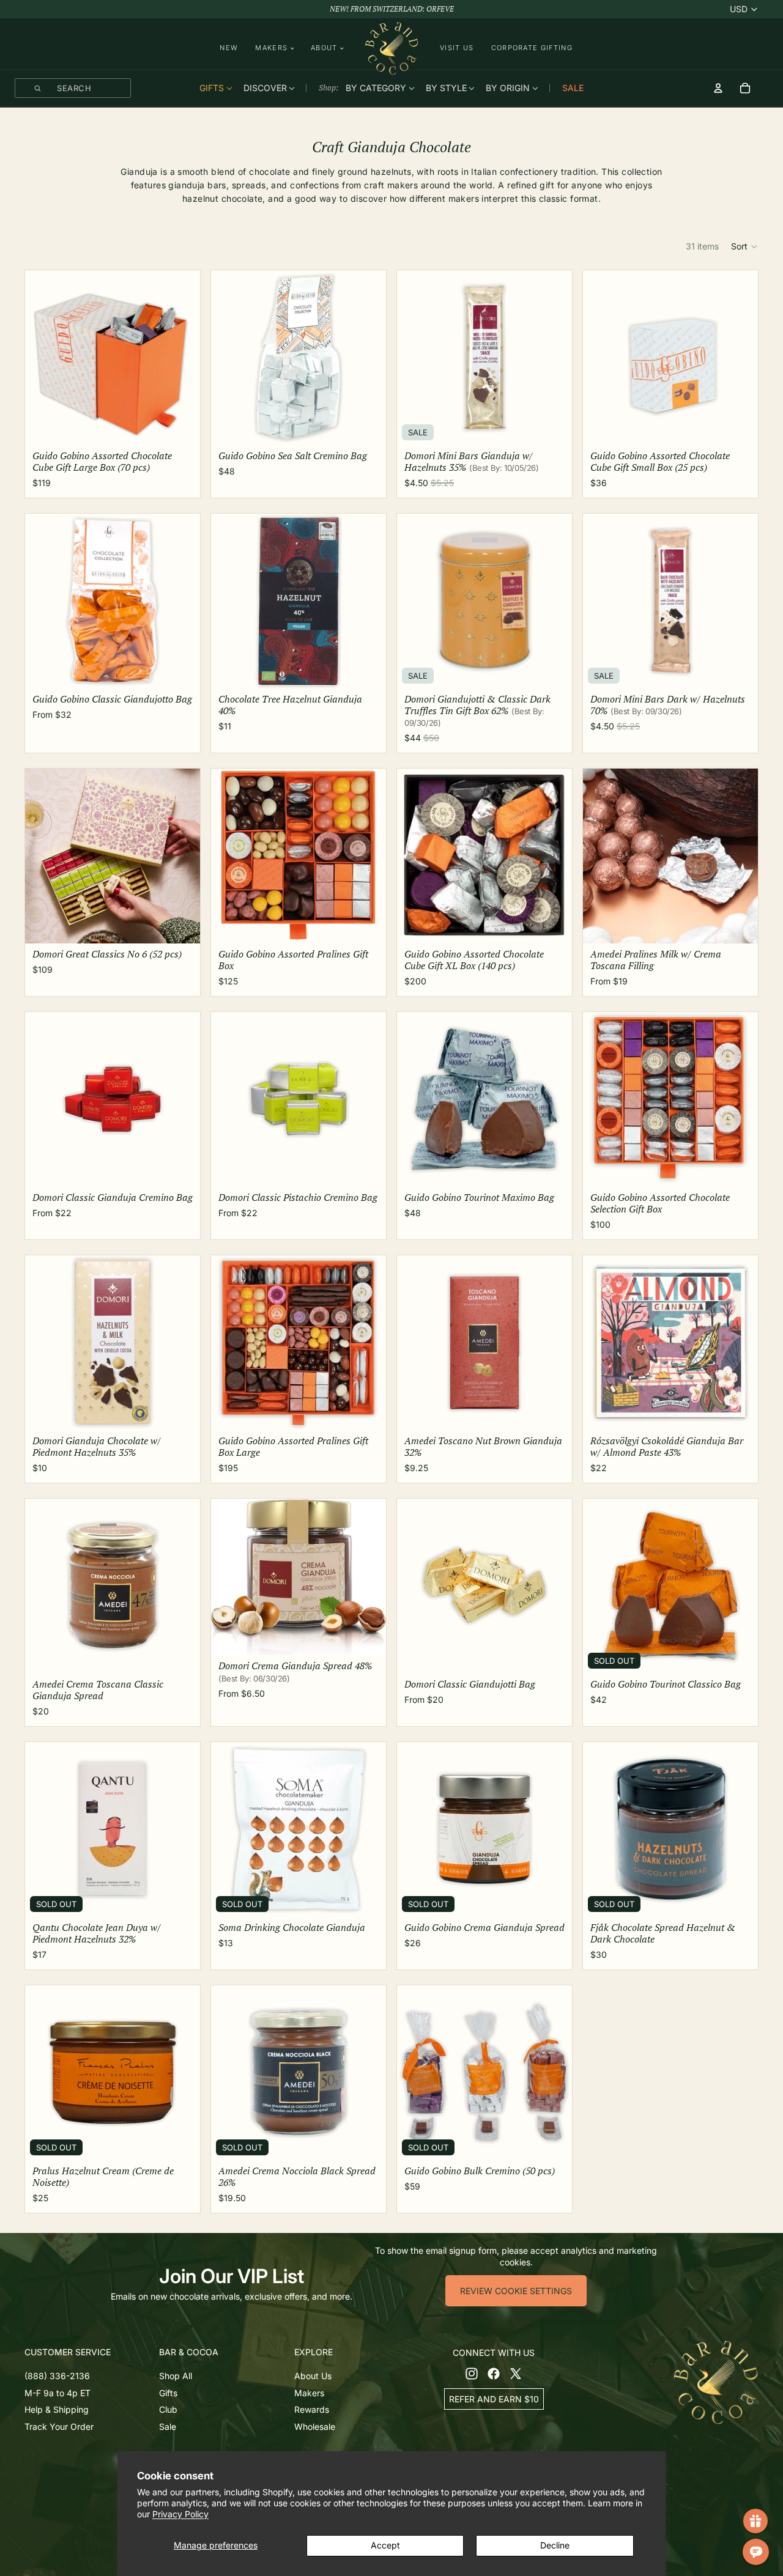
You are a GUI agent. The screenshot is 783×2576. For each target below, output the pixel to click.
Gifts (168, 2393)
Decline (555, 2545)
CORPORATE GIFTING (532, 48)
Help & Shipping (57, 2410)
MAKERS (271, 48)
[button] (745, 246)
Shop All (176, 2376)
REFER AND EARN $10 (494, 2399)
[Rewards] (755, 2521)
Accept (385, 2545)
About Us (313, 2376)
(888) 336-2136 (57, 2376)
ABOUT (324, 48)
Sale (168, 2427)
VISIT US (457, 48)
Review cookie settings (516, 2291)
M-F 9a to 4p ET (58, 2393)
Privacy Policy (180, 2514)
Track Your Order (59, 2427)
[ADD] (181, 429)
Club (168, 2410)
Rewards (312, 2410)
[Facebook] (494, 2374)
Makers (309, 2393)
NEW (229, 48)
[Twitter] (516, 2374)
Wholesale (315, 2427)
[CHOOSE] (181, 673)
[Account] (718, 88)
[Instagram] (472, 2374)
